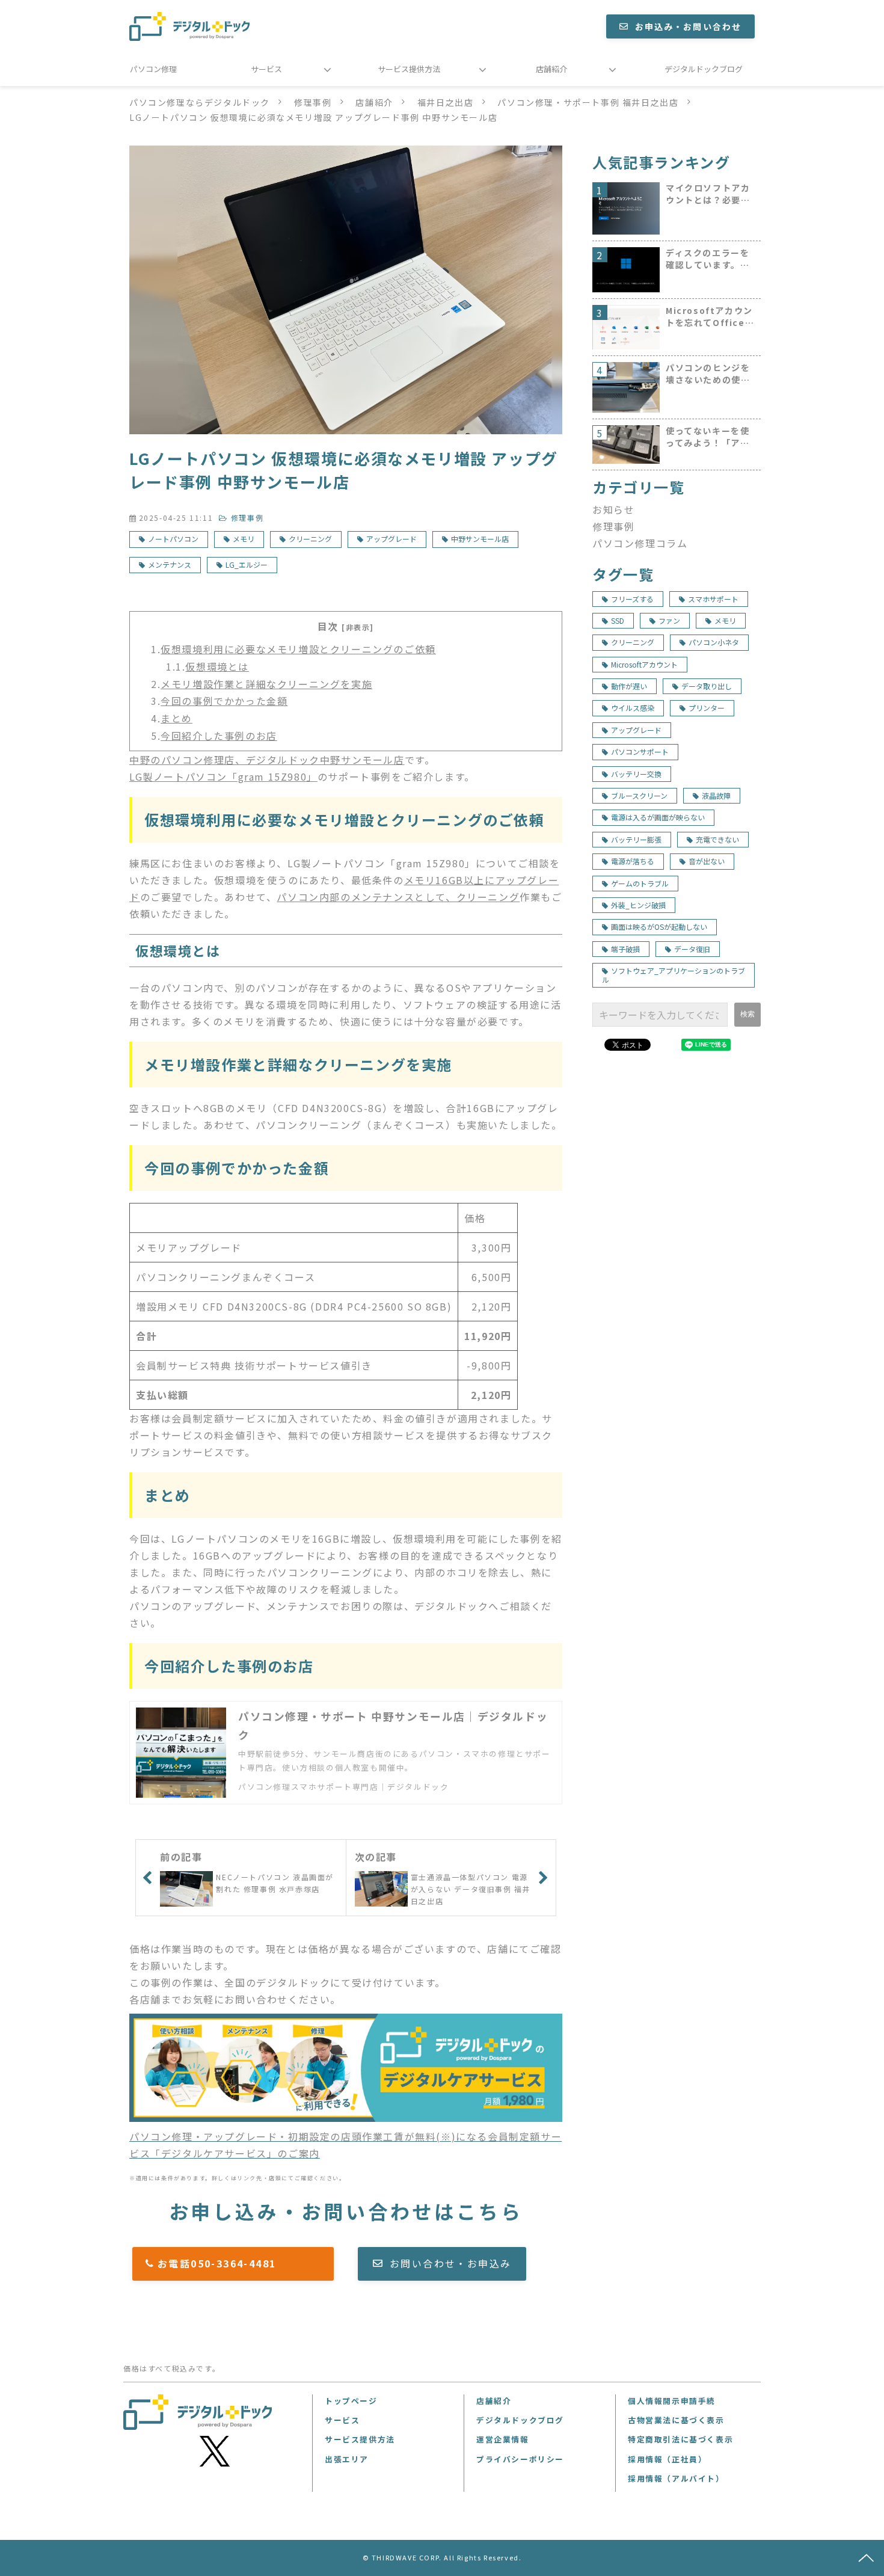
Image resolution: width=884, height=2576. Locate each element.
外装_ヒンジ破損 (638, 905)
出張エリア (347, 2459)
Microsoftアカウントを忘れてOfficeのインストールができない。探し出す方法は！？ (710, 317)
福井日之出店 (446, 102)
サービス (266, 69)
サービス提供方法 (409, 69)
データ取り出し (707, 686)
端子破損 (625, 949)
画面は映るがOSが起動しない (659, 927)
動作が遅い (629, 686)
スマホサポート (713, 599)
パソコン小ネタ (714, 642)
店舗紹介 (551, 69)
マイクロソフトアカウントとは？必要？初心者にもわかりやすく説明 (708, 194)
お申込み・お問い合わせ (688, 26)
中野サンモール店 (480, 539)
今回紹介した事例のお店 (219, 736)
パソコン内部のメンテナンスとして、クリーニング (398, 897)
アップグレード (391, 539)
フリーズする (632, 599)
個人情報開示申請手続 (672, 2401)
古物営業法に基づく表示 (676, 2420)
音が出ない (707, 861)
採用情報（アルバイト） (676, 2478)
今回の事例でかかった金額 (224, 701)
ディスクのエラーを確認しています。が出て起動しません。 (708, 259)
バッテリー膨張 (636, 839)
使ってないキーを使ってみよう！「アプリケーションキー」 (708, 437)
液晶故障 (716, 795)
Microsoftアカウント (644, 664)
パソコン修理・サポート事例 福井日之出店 (588, 102)
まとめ (176, 718)
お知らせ (613, 509)
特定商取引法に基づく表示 (680, 2439)
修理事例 (313, 102)
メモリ (244, 539)
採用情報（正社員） (667, 2459)
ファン (669, 620)
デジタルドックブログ (704, 69)
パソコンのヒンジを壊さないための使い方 (708, 374)
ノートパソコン (173, 539)
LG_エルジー (247, 564)
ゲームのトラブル (640, 883)
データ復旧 (692, 949)
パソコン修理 (153, 69)
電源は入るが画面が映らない (658, 817)
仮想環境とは (217, 666)
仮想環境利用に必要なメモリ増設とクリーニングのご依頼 (298, 649)
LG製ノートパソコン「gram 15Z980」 (223, 776)
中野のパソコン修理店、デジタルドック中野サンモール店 (267, 760)
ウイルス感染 (633, 708)
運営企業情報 (503, 2439)
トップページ (351, 2401)
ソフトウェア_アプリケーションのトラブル (674, 975)
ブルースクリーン (639, 795)
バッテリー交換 (636, 774)
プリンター (707, 708)
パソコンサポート (640, 752)
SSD (618, 620)
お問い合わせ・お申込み (450, 2263)
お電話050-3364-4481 (239, 2263)
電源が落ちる (633, 861)
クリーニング (310, 539)
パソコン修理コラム (640, 543)
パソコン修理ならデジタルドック (200, 102)
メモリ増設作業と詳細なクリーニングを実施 (266, 684)
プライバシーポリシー (520, 2459)
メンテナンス (170, 564)
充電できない (717, 839)
